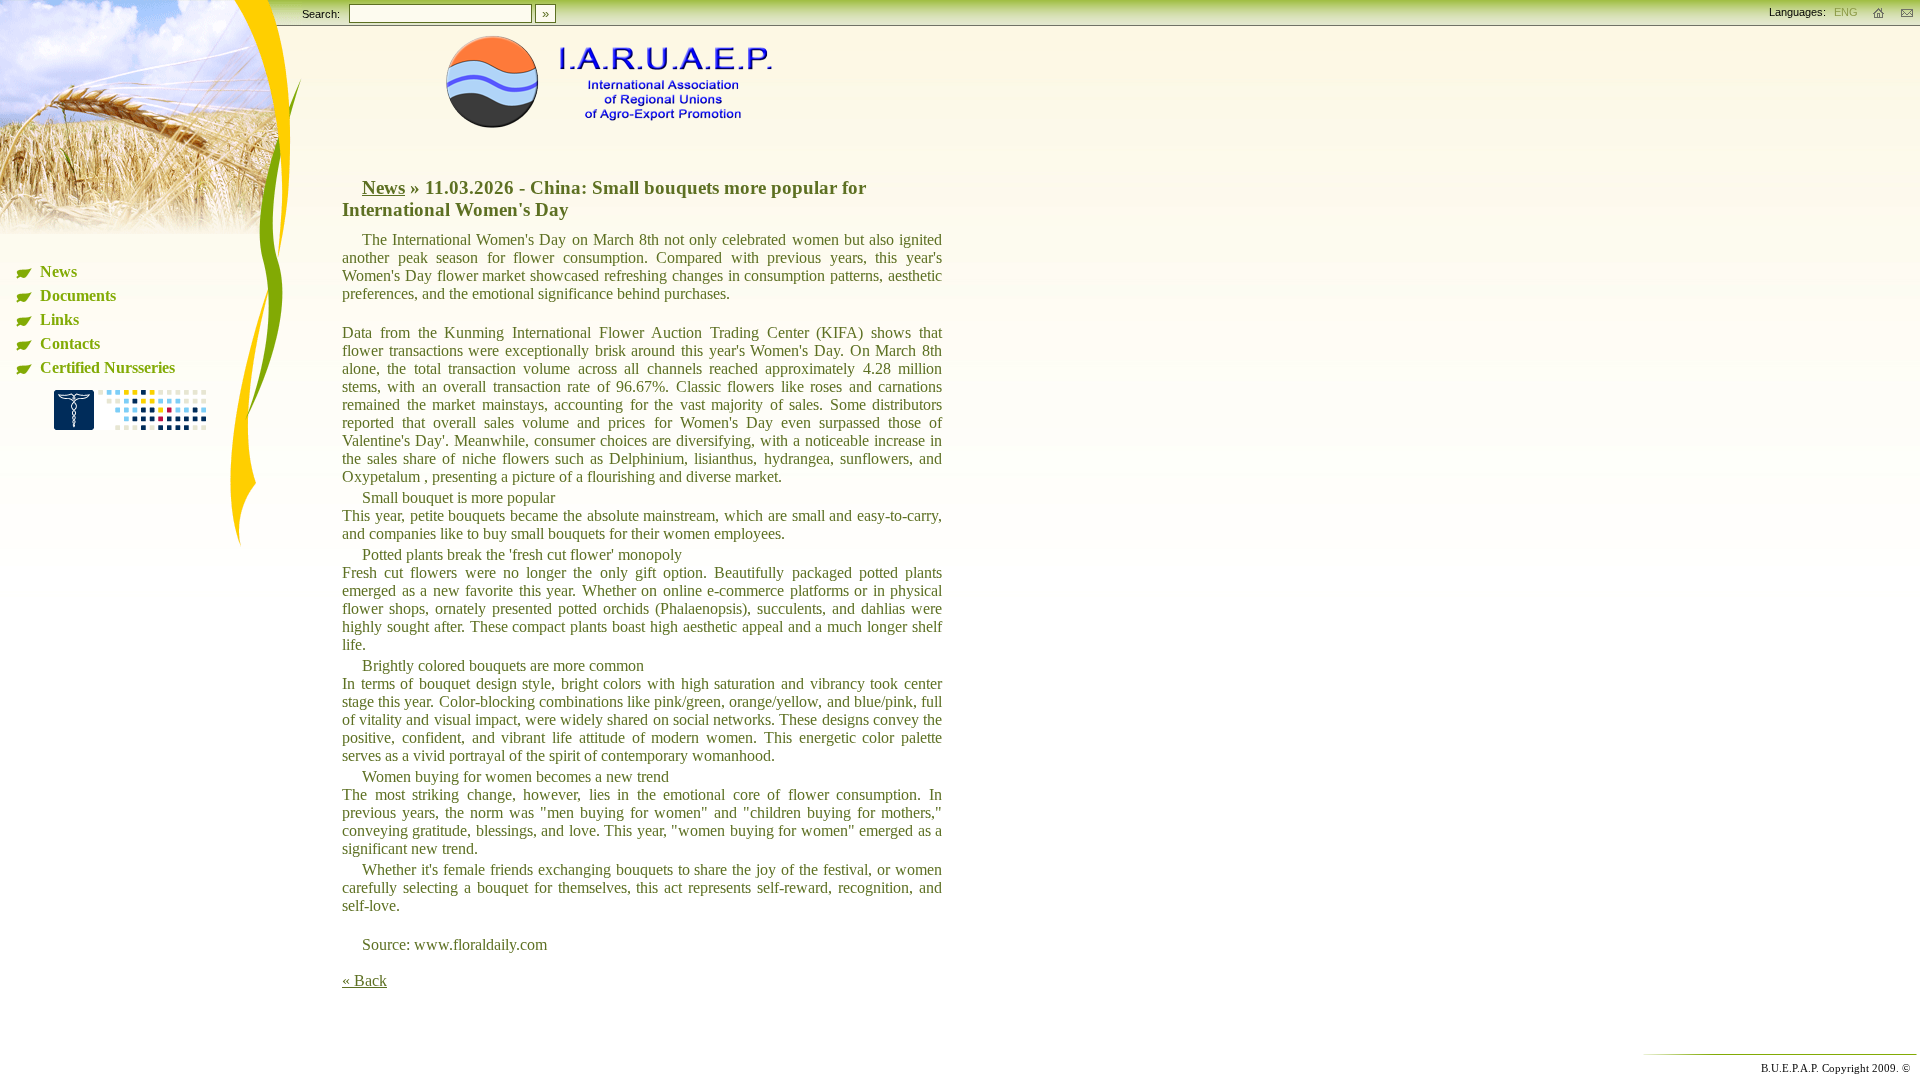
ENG (1846, 12)
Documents (78, 295)
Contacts (70, 343)
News (58, 271)
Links (59, 319)
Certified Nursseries (107, 367)
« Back (364, 980)
